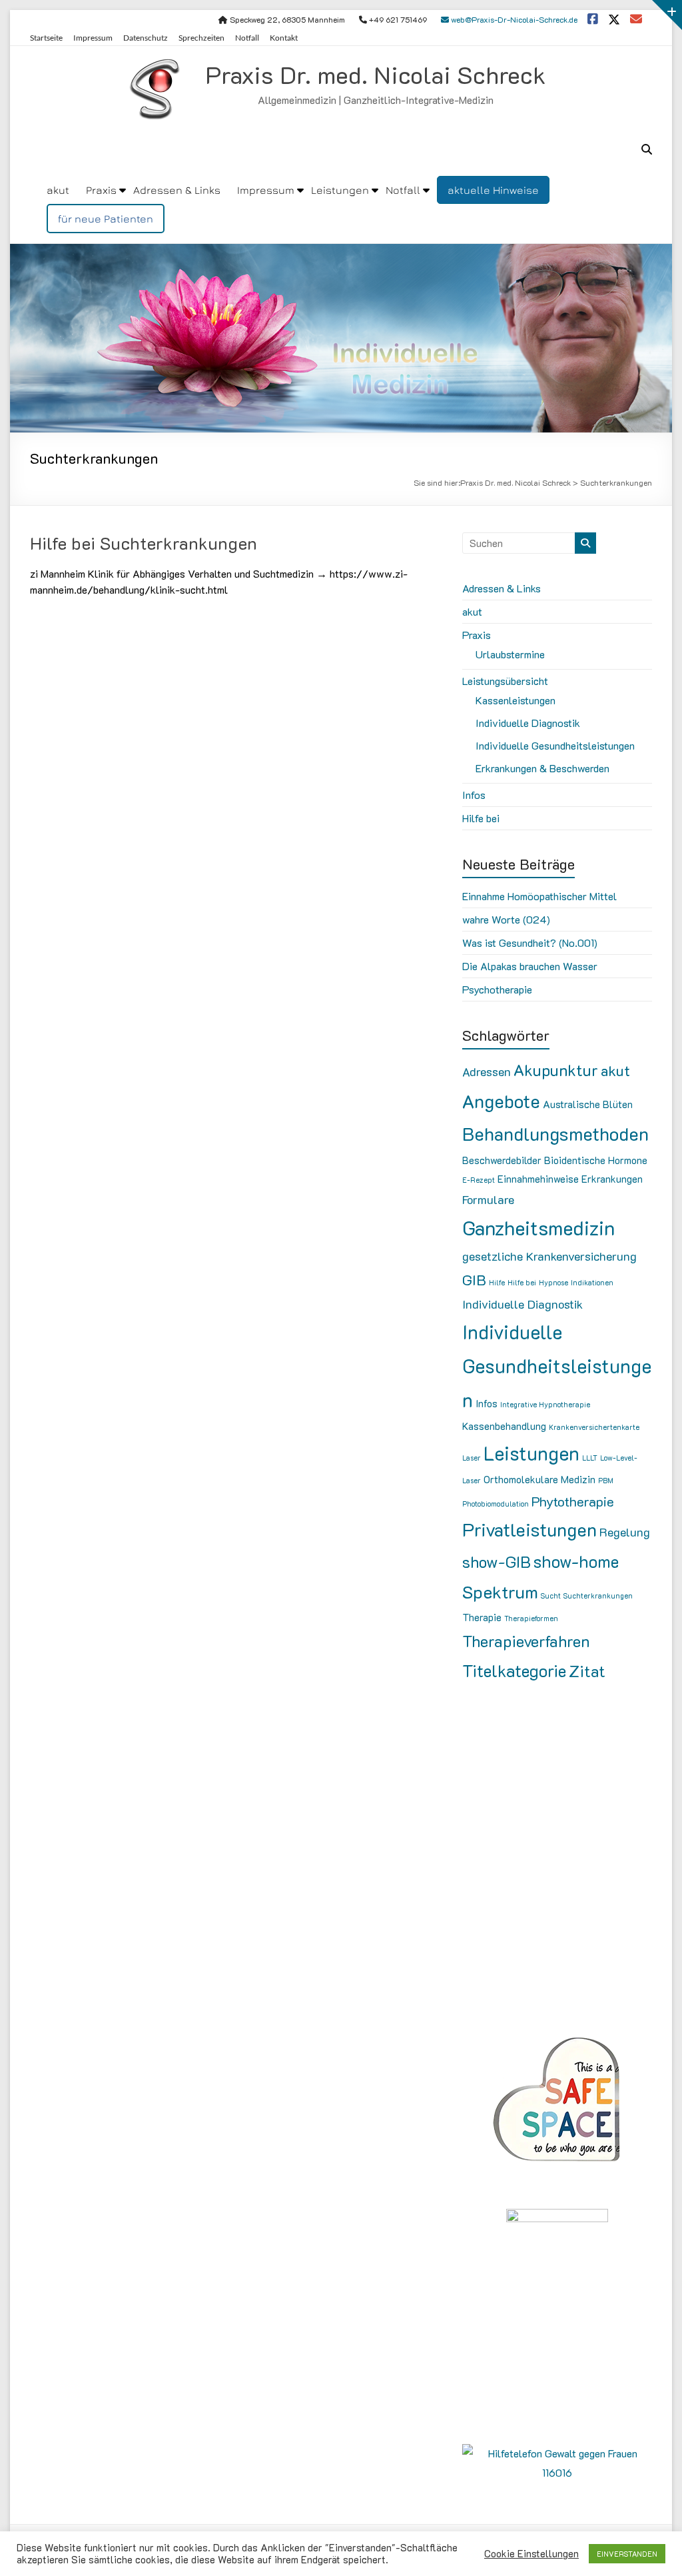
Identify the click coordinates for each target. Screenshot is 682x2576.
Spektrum (500, 1592)
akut (58, 190)
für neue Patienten (106, 219)
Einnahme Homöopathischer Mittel (539, 896)
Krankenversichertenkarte (594, 1427)
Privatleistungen (529, 1529)
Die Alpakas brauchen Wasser (530, 966)
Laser (472, 1458)
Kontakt (284, 38)
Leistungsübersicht (505, 681)
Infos (474, 795)
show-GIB (497, 1562)
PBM (606, 1481)
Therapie (482, 1617)
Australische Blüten (588, 1104)
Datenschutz (146, 38)
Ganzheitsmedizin (538, 1227)
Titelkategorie (514, 1670)
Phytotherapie (573, 1501)
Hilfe (497, 1283)
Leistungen (340, 190)
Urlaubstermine (510, 654)
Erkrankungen (612, 1179)
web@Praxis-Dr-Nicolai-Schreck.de (513, 19)
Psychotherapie (497, 989)
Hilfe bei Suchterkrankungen (144, 543)
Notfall (247, 38)
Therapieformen (531, 1618)
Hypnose (553, 1283)
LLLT (590, 1458)
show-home (576, 1561)
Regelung (625, 1532)
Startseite (46, 38)
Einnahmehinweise (538, 1179)
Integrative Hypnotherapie (545, 1405)
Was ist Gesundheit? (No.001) (530, 943)
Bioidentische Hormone (596, 1160)
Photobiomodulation (496, 1504)
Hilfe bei (481, 818)
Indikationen (592, 1283)
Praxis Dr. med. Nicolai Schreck (376, 74)
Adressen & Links (177, 190)
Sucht (551, 1596)
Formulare (488, 1199)
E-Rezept (479, 1180)
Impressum (93, 38)
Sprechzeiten (201, 38)
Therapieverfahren (526, 1641)
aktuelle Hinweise (493, 190)
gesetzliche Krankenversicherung (549, 1256)
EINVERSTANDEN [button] (627, 2554)
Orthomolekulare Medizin (539, 1479)
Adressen (487, 1071)
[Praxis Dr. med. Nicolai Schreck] (341, 253)
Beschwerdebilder (502, 1160)
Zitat (587, 1671)
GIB (474, 1280)
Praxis (101, 190)
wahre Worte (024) (506, 919)
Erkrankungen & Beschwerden (542, 768)
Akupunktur (556, 1070)
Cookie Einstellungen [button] (531, 2554)
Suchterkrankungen (598, 1596)
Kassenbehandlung (504, 1426)
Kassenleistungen (515, 700)
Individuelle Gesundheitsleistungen (555, 745)
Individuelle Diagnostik (528, 723)
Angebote (501, 1101)
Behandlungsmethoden (555, 1133)
